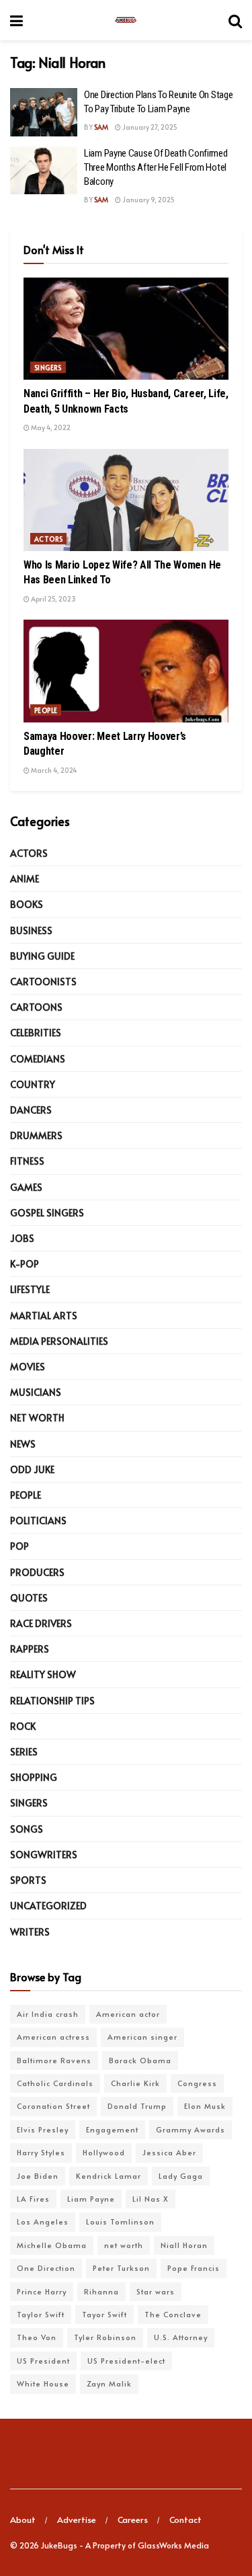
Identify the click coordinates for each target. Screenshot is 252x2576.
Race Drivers (41, 1623)
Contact (185, 2520)
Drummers (36, 1135)
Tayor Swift (104, 2314)
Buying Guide (42, 956)
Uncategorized (48, 1906)
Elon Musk (205, 2106)
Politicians (38, 1521)
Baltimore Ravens (54, 2060)
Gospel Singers (47, 1213)
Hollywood (104, 2152)
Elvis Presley (43, 2129)
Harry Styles (41, 2152)
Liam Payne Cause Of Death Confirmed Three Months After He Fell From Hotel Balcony (156, 167)
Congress (197, 2083)
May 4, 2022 (50, 427)
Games (26, 1187)
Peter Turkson (121, 2268)
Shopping (34, 1777)
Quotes (29, 1598)
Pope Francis (194, 2268)
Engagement (112, 2129)
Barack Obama (140, 2060)
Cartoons (36, 1007)
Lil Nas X (151, 2199)
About (23, 2520)
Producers (37, 1572)
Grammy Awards (191, 2129)
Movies (28, 1367)
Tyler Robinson (105, 2337)
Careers (133, 2520)
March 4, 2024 (53, 770)
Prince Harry (42, 2291)
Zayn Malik (109, 2383)
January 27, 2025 (149, 127)
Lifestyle (30, 1289)
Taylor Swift (41, 2314)
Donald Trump (137, 2106)
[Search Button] (235, 20)
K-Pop (25, 1264)
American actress (53, 2037)
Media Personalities (59, 1341)
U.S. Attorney (181, 2337)
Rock (23, 1726)
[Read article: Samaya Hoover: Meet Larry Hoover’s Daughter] (126, 671)
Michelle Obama (52, 2245)
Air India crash (48, 2014)
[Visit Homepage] (126, 20)
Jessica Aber (169, 2152)
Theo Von (37, 2337)
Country (33, 1084)
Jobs (22, 1238)
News (23, 1444)
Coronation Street (53, 2106)
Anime (25, 879)
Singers (48, 368)
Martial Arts (44, 1316)
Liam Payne (91, 2199)
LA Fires (33, 2199)
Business (31, 930)
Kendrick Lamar (109, 2176)
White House (43, 2383)
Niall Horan (184, 2245)
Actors (48, 539)
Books (27, 904)
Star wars (156, 2291)
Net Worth (37, 1418)
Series (24, 1752)
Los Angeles (43, 2221)
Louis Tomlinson (120, 2221)
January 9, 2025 (148, 200)
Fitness (27, 1161)
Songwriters (44, 1855)
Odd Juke (32, 1469)
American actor (128, 2014)
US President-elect (126, 2361)
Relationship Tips (52, 1701)
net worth (124, 2245)
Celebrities (36, 1033)
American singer (142, 2037)
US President (43, 2361)
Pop (19, 1546)
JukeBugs (59, 2545)
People (46, 710)
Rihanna (101, 2291)
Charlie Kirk (135, 2083)
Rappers (30, 1649)
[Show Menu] (16, 20)
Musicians (36, 1392)
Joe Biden (38, 2176)
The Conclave (173, 2314)
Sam (101, 127)
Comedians (38, 1059)
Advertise (77, 2520)
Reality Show (43, 1674)
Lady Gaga (181, 2176)
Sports (28, 1880)
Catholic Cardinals (55, 2083)
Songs (27, 1829)
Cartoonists (43, 982)
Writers (30, 1932)
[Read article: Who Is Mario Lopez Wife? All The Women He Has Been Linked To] (126, 500)
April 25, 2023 (53, 599)
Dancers (31, 1110)
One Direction (46, 2268)
